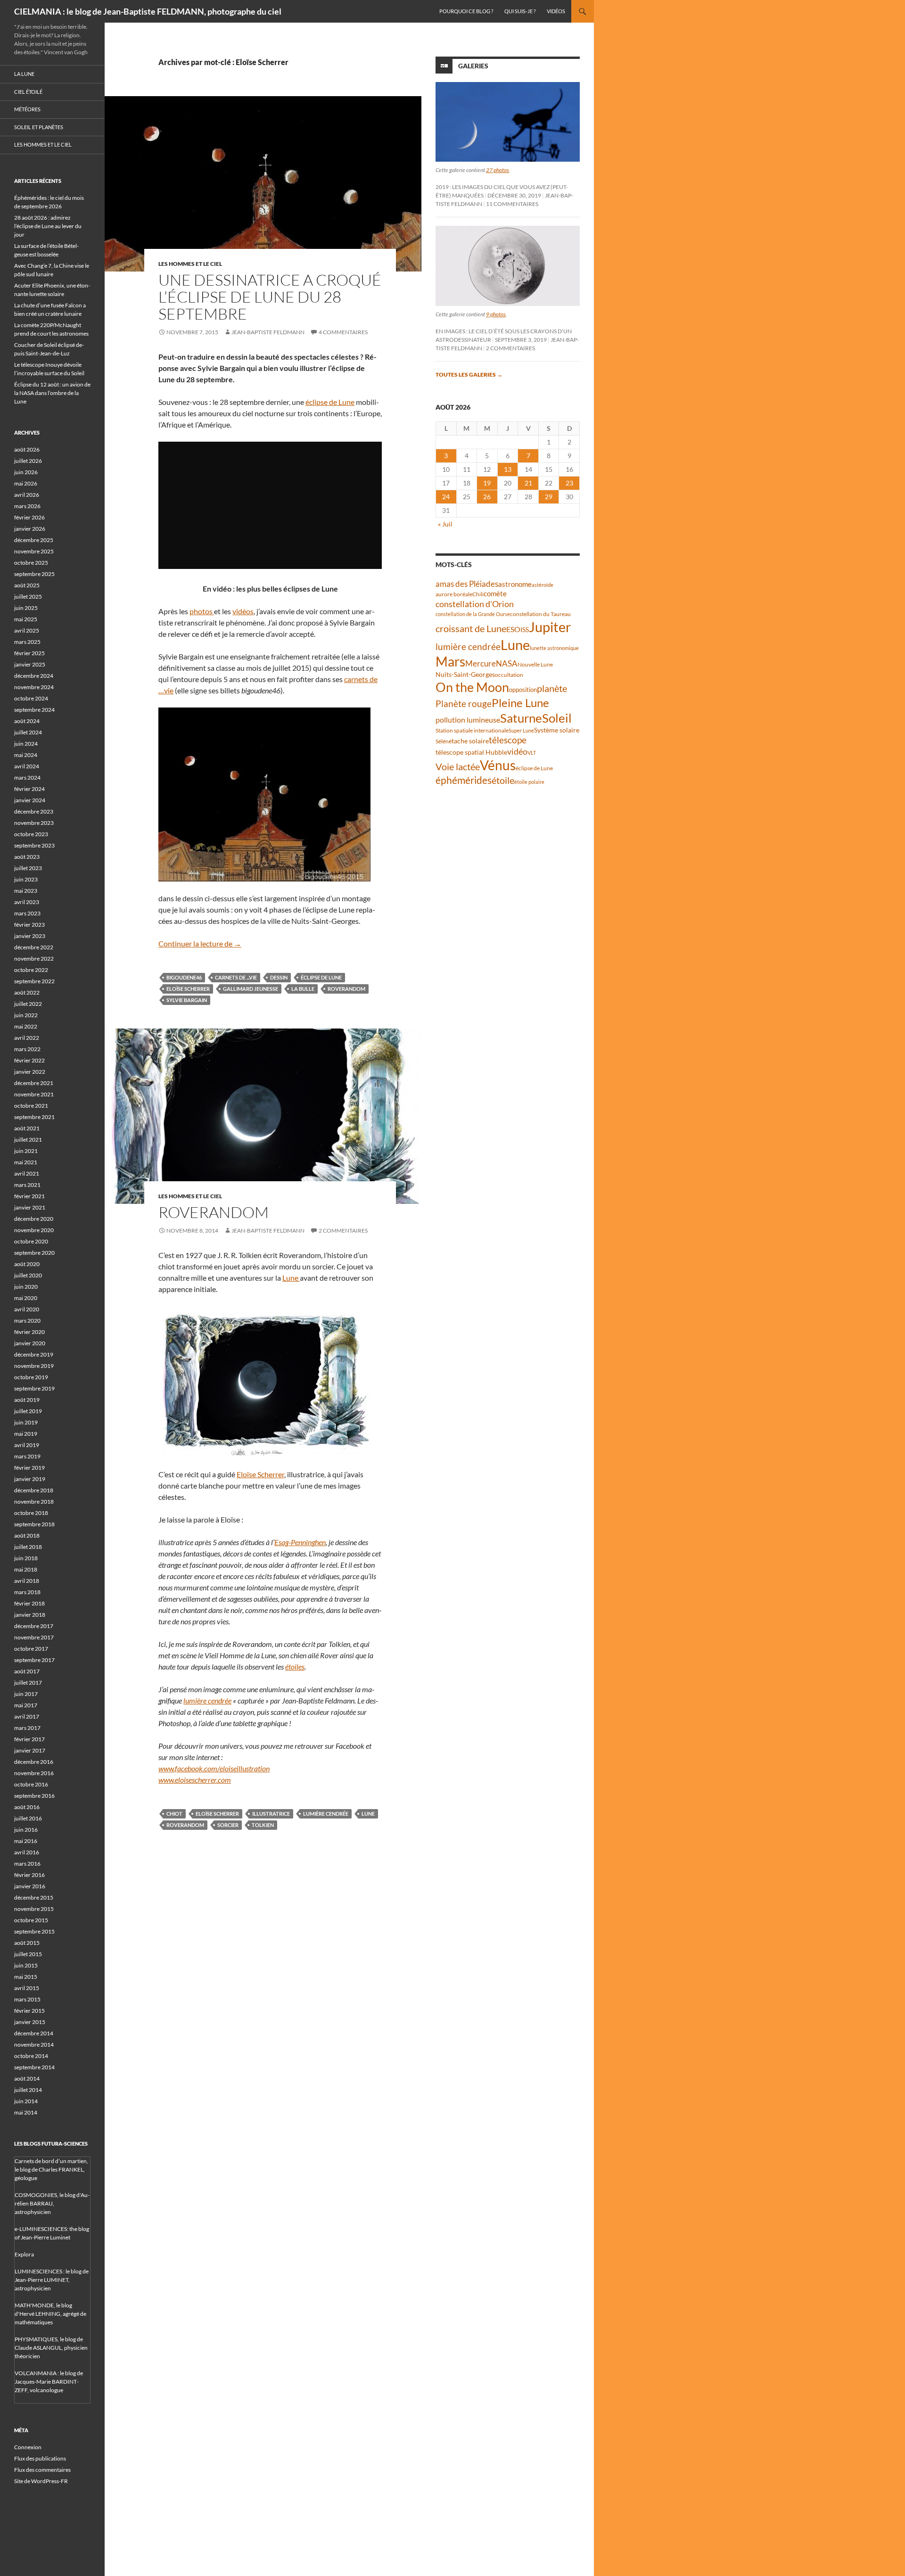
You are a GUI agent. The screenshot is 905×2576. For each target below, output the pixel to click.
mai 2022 (26, 1026)
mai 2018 (26, 1569)
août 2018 (27, 1535)
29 (549, 497)
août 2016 (27, 1807)
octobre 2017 (31, 1649)
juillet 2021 (28, 1140)
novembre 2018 (34, 1502)
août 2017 (27, 1671)
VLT (532, 753)
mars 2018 (27, 1592)
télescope (508, 740)
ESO (513, 629)
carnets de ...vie (236, 977)
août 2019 (27, 1400)
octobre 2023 (31, 834)
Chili (478, 594)
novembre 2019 (34, 1366)
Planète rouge (464, 704)
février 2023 (29, 925)
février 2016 (29, 1875)
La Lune (24, 74)
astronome (515, 584)
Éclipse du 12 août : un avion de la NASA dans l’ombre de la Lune (52, 393)
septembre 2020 (34, 1253)
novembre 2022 (34, 959)
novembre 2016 (34, 1773)
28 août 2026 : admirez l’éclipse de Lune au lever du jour (48, 226)
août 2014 (27, 2078)
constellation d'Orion (475, 604)
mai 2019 (26, 1434)
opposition (523, 690)
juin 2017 (26, 1694)
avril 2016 (27, 1852)
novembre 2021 (34, 1094)
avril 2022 (27, 1038)
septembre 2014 (34, 2067)
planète (552, 688)
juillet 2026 (28, 461)
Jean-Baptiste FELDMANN (268, 332)
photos (202, 611)
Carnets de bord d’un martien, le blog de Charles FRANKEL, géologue (51, 2169)
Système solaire (557, 730)
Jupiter (550, 627)
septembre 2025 (34, 574)
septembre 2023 (34, 845)
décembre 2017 (34, 1626)
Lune (291, 1278)
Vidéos (556, 11)
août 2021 (27, 1128)
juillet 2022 (28, 1004)
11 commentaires (512, 204)
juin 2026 (26, 472)
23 (569, 483)
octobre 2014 (31, 2056)
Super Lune (521, 730)
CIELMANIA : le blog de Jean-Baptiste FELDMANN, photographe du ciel (148, 11)
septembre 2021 (34, 1117)
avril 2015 (27, 1988)
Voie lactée (458, 766)
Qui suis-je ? (520, 11)
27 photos (498, 170)
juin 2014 (26, 2101)
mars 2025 (27, 642)
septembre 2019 (34, 1388)
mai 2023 (26, 891)
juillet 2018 (28, 1547)
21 (528, 483)
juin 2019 (26, 1422)
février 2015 (29, 2011)
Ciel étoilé (28, 92)
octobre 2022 (31, 970)
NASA (507, 664)
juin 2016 (26, 1830)
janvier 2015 (30, 2022)
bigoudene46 (184, 977)
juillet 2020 (28, 1275)
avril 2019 (27, 1445)
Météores (27, 109)
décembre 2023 (34, 811)
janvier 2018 (30, 1615)
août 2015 (27, 1943)
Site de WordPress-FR (41, 2481)
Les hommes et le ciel (190, 264)
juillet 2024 (28, 732)
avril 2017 (27, 1716)
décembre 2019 (34, 1354)
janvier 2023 (30, 936)
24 (446, 497)
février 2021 (29, 1196)
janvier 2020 (30, 1343)
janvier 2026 (30, 529)
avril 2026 (27, 495)
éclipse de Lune (330, 402)
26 (487, 497)
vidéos (243, 611)
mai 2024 (26, 755)
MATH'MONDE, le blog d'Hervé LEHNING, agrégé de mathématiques (50, 2314)
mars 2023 (27, 913)
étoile (503, 780)
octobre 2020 (31, 1241)
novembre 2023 (34, 823)
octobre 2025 (31, 563)
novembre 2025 (34, 551)
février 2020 (29, 1332)
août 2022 (27, 992)
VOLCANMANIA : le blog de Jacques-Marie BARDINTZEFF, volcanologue (49, 2382)
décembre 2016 (34, 1762)
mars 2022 (27, 1049)
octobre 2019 (31, 1377)
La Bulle (303, 989)
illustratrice (271, 1814)
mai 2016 (26, 1841)
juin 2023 (26, 879)
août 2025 (27, 585)
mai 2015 (26, 1977)
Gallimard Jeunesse (251, 989)
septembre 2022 (34, 981)
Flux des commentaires (42, 2470)
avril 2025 (27, 630)
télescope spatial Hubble (471, 752)
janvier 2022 (30, 1072)
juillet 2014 (28, 2090)
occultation (509, 675)
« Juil (445, 524)
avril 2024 (27, 766)
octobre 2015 (31, 1920)
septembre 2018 (34, 1524)
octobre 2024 (31, 698)
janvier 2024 (30, 800)
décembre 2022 (34, 947)
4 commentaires (343, 332)
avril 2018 (27, 1581)
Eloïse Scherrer (188, 989)
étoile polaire (529, 782)
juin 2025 (26, 608)
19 (487, 483)
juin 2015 (26, 1965)
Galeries (473, 66)
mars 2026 (27, 506)
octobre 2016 (31, 1784)
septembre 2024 (34, 710)
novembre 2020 (34, 1230)
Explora (24, 2254)
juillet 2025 (28, 597)
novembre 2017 (34, 1637)
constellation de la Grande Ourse (473, 614)
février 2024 (29, 789)
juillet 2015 (28, 1954)
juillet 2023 (28, 868)
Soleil (557, 718)
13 (508, 469)
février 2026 (29, 517)
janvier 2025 (30, 664)
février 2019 (29, 1468)
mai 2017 (26, 1705)
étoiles (295, 1667)
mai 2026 (26, 483)
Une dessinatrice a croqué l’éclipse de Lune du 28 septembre (270, 297)
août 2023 (27, 857)
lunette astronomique (554, 648)
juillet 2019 (28, 1411)
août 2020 (27, 1264)
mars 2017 (27, 1728)
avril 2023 (27, 902)
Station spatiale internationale (472, 730)
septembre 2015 (34, 1931)
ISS (525, 630)
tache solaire (470, 741)
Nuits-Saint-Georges (465, 674)
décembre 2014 (34, 2033)
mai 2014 (26, 2112)
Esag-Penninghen (300, 1542)
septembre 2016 (34, 1796)
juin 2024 (26, 744)
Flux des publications (40, 2458)
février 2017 (29, 1739)
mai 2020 (26, 1298)
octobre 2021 (31, 1106)
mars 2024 (27, 778)
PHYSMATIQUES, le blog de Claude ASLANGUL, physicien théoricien (51, 2348)
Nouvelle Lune (535, 664)
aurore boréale (454, 594)
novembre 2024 (34, 687)
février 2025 (29, 653)
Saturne (521, 718)
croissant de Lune (471, 628)
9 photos (496, 314)
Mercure (481, 663)
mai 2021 (26, 1162)
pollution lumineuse (468, 720)
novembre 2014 (34, 2045)
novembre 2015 (34, 1909)
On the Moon (472, 687)
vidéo (517, 751)
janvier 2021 (30, 1207)
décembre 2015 (34, 1897)
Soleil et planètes (39, 127)
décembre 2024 (34, 676)
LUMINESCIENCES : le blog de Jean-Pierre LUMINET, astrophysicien (52, 2280)
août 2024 (27, 721)
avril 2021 (27, 1173)
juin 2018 (26, 1558)
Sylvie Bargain (187, 1000)
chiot (174, 1814)
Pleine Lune (520, 703)
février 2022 (29, 1060)
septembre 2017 (34, 1660)
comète (495, 593)
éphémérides (464, 780)
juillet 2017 (28, 1683)
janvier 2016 (30, 1886)
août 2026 (27, 449)
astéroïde (543, 585)
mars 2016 (27, 1864)
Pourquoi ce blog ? (466, 11)
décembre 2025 (34, 540)
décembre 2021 (34, 1083)
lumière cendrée (207, 1700)
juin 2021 (26, 1151)
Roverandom (346, 989)
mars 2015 (27, 1999)
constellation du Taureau (540, 614)
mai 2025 (26, 619)
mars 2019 (27, 1456)
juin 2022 (26, 1015)
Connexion (28, 2447)
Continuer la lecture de (200, 943)
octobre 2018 (31, 1513)
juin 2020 (26, 1287)
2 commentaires (343, 1230)
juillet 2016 (28, 1818)
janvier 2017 (30, 1750)
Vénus (498, 765)
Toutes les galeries (469, 374)
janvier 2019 (30, 1479)
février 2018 (29, 1603)
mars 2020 (27, 1321)
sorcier (228, 1825)
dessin (279, 977)
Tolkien (263, 1825)
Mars (450, 662)
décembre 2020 (34, 1219)
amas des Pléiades (467, 584)
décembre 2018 (34, 1490)
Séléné (444, 741)
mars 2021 (27, 1185)
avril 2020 (27, 1309)
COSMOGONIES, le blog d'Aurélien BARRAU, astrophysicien (52, 2203)
